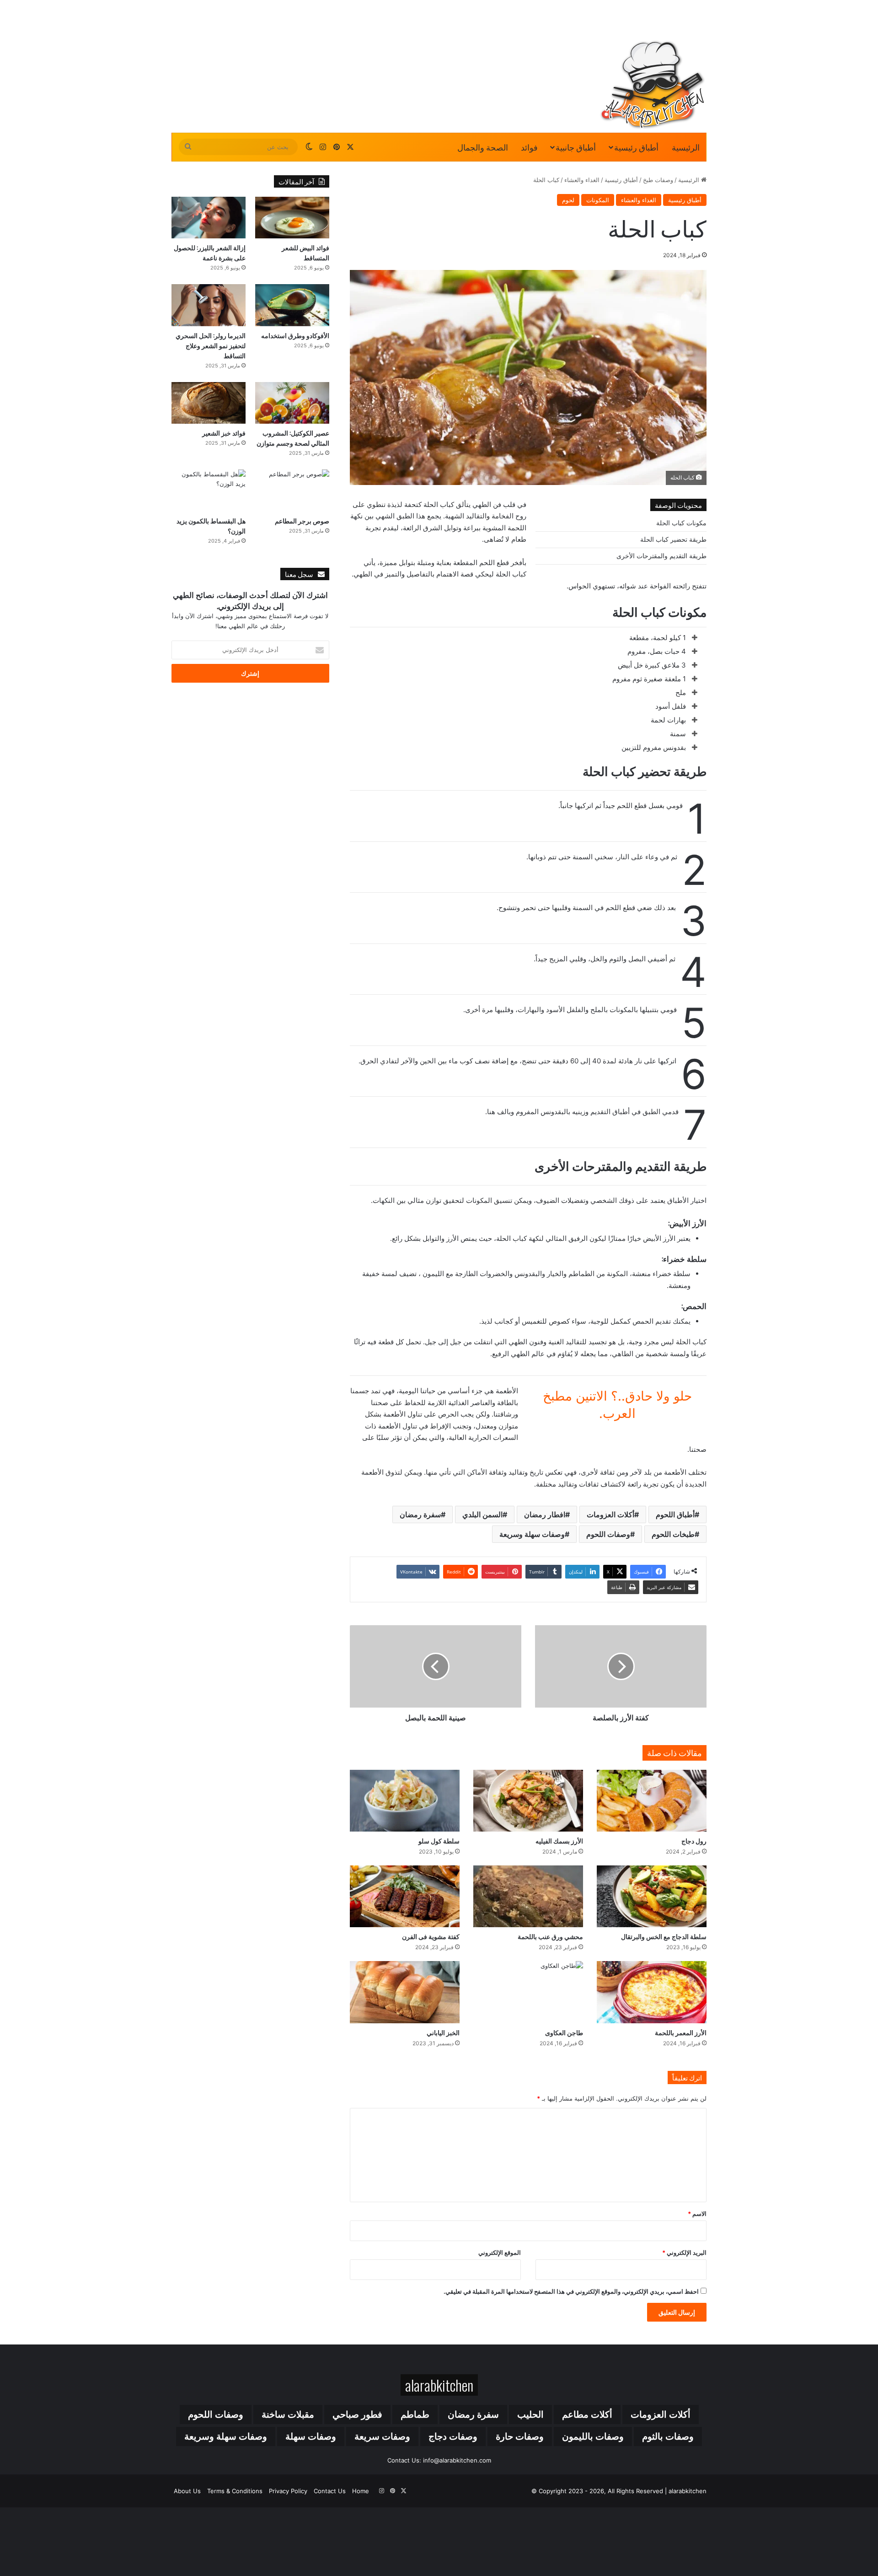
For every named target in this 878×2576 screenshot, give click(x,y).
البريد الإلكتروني (684, 2253)
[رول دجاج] (652, 1801)
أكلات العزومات (610, 1514)
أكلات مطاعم (587, 2414)
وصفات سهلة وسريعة (532, 1534)
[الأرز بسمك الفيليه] (528, 1801)
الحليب (530, 2414)
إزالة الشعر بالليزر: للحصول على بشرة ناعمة (210, 252)
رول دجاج (694, 1840)
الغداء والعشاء (582, 180)
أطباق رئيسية (636, 147)
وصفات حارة (520, 2436)
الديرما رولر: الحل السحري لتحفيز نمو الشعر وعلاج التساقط (211, 345)
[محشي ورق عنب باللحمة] (528, 1896)
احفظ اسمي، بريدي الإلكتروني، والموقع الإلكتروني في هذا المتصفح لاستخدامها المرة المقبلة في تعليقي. (571, 2291)
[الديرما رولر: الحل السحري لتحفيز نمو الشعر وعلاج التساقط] (209, 305)
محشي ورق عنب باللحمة (550, 1936)
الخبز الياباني (443, 2032)
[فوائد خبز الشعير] (209, 403)
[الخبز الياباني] (405, 1992)
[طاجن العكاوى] (528, 1992)
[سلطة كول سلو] (405, 1801)
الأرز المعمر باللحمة (681, 2032)
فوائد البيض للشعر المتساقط (305, 252)
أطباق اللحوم (675, 1514)
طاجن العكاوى (564, 2032)
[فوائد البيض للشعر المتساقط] (292, 218)
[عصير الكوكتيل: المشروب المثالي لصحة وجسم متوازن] (292, 403)
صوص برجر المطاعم (302, 520)
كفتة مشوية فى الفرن (431, 1936)
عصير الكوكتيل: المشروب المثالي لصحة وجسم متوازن (293, 438)
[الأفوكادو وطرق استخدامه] (292, 305)
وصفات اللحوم (608, 1534)
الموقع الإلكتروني (500, 2253)
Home (361, 2491)
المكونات (598, 200)
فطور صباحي (357, 2414)
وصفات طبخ (658, 180)
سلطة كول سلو (439, 1840)
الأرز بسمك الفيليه (559, 1840)
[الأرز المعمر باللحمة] (652, 1992)
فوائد (529, 147)
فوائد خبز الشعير (224, 433)
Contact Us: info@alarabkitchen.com (439, 2460)
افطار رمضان (545, 1514)
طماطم (415, 2414)
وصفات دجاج (453, 2436)
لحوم (568, 200)
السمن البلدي (482, 1514)
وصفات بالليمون (593, 2436)
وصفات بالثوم (668, 2436)
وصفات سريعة (382, 2436)
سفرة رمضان (420, 1514)
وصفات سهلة (311, 2436)
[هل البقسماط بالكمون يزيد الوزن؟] (209, 490)
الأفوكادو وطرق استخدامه (295, 335)
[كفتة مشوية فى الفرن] (405, 1896)
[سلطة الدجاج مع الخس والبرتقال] (652, 1896)
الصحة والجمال (483, 147)
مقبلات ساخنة (288, 2414)
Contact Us (330, 2491)
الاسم (697, 2214)
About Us (187, 2491)
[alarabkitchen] (653, 85)
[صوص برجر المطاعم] (292, 490)
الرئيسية (686, 147)
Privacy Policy (288, 2491)
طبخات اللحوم (673, 1534)
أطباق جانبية (576, 147)
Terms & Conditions (235, 2491)
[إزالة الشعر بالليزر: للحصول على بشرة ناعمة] (209, 218)
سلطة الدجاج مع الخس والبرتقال (664, 1936)
